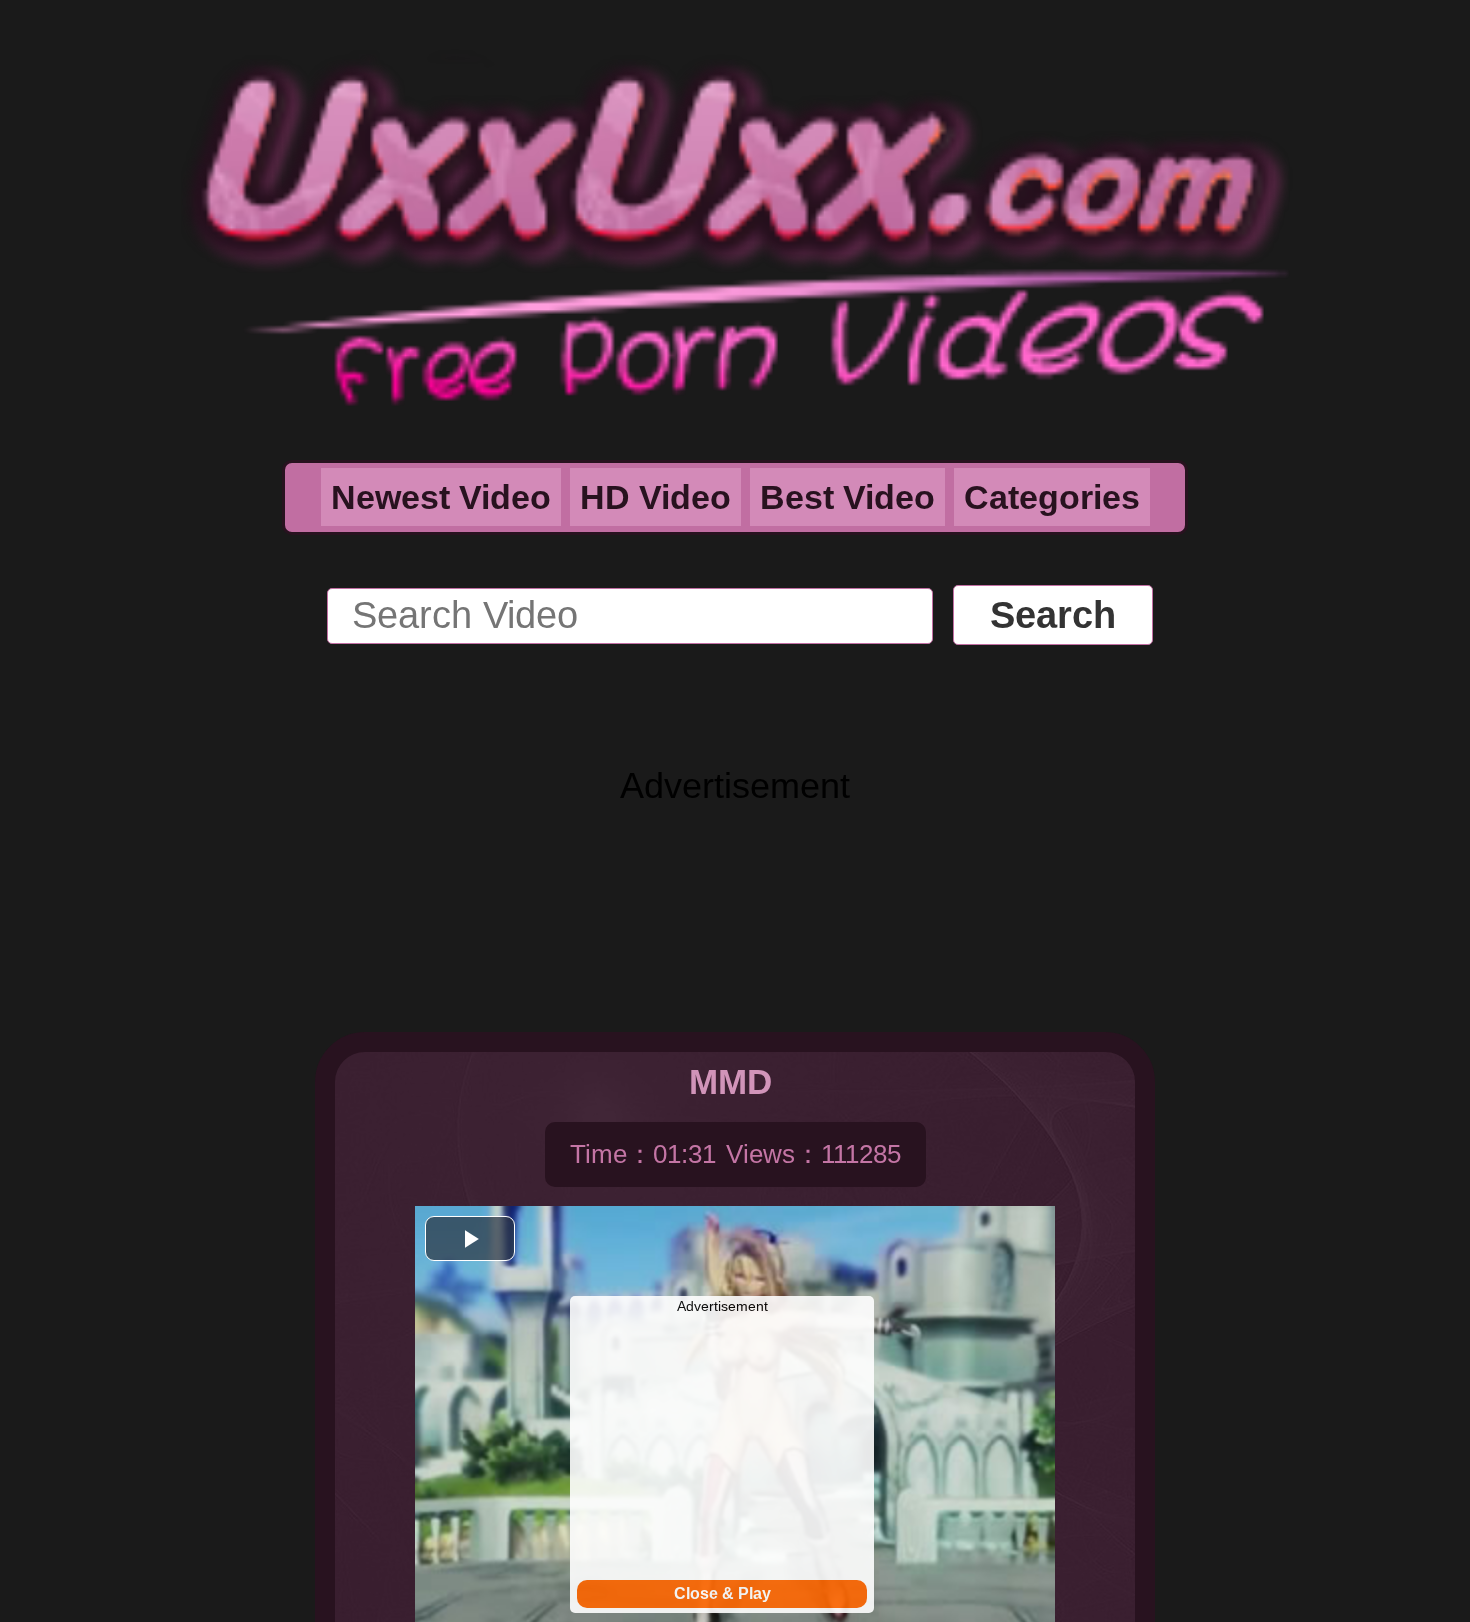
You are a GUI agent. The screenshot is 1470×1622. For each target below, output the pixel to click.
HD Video (655, 497)
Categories (1052, 497)
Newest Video (441, 497)
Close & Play (722, 1593)
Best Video (847, 497)
